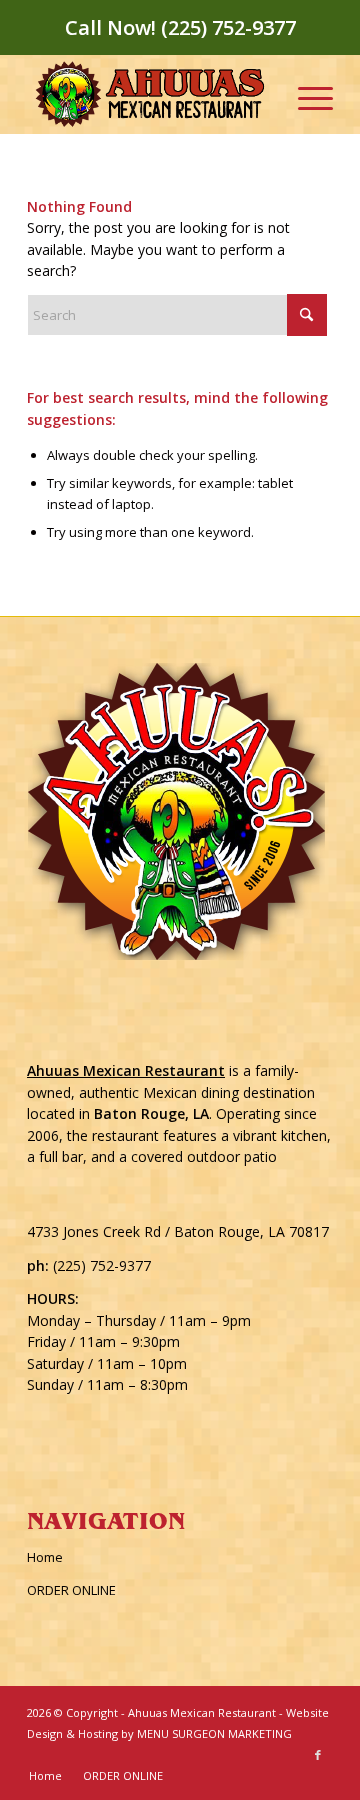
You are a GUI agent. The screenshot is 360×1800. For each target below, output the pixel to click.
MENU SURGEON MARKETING (214, 1733)
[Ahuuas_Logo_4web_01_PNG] (149, 94)
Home (45, 1557)
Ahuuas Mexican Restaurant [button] (126, 1070)
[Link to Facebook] (318, 1755)
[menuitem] (305, 94)
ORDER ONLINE (71, 1590)
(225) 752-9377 (102, 1265)
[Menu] (305, 94)
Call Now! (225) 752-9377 (180, 27)
